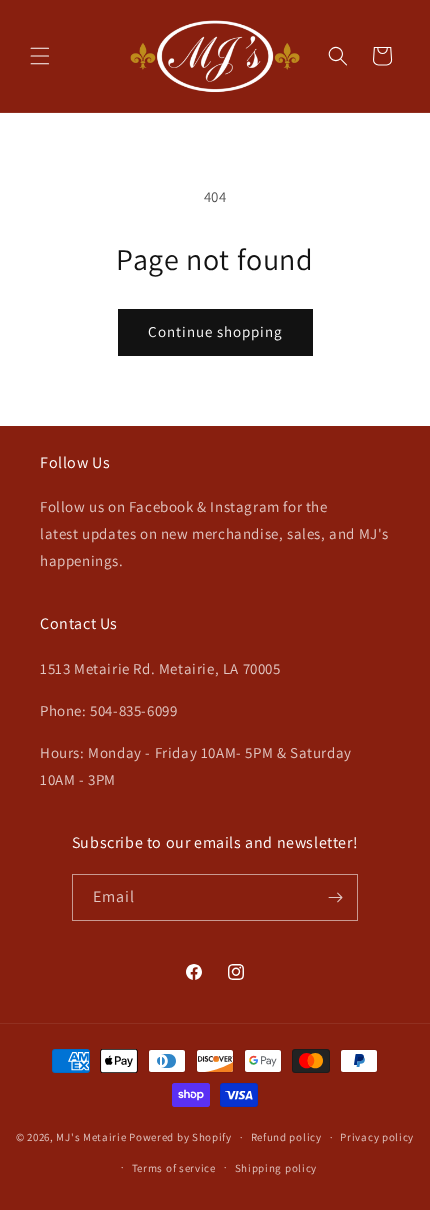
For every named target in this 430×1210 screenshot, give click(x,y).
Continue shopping (215, 331)
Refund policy (286, 1137)
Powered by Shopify (180, 1137)
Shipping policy (276, 1168)
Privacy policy (377, 1137)
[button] (40, 56)
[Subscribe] (335, 897)
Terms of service (174, 1168)
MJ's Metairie (91, 1137)
